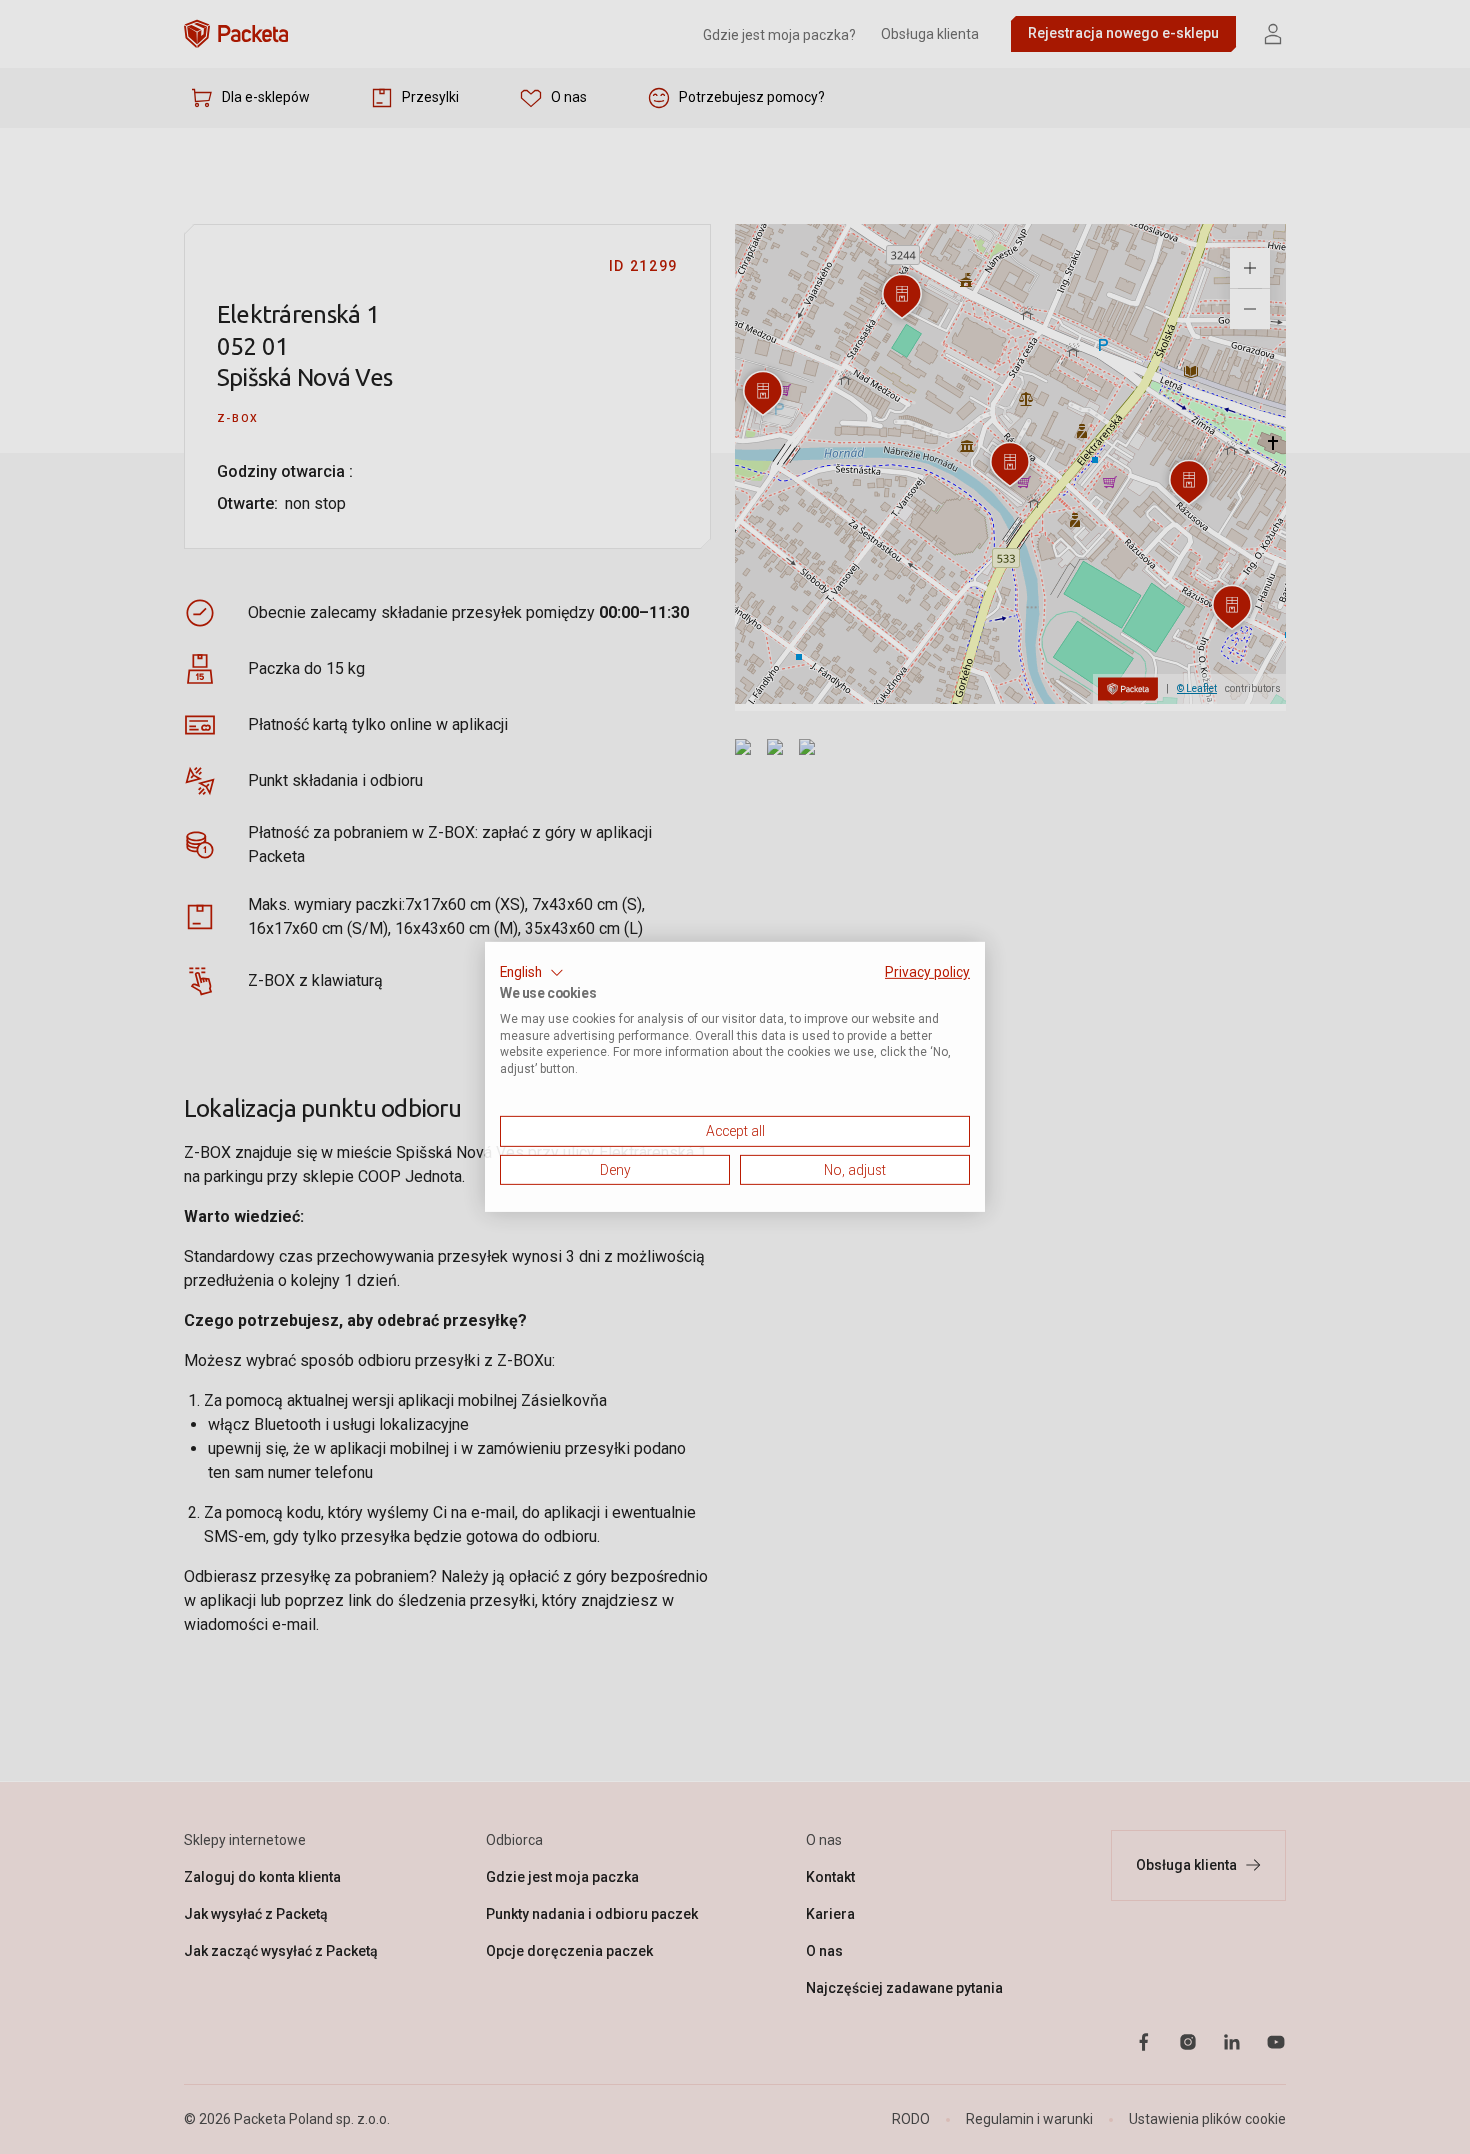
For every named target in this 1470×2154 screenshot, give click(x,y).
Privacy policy (927, 972)
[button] (532, 973)
